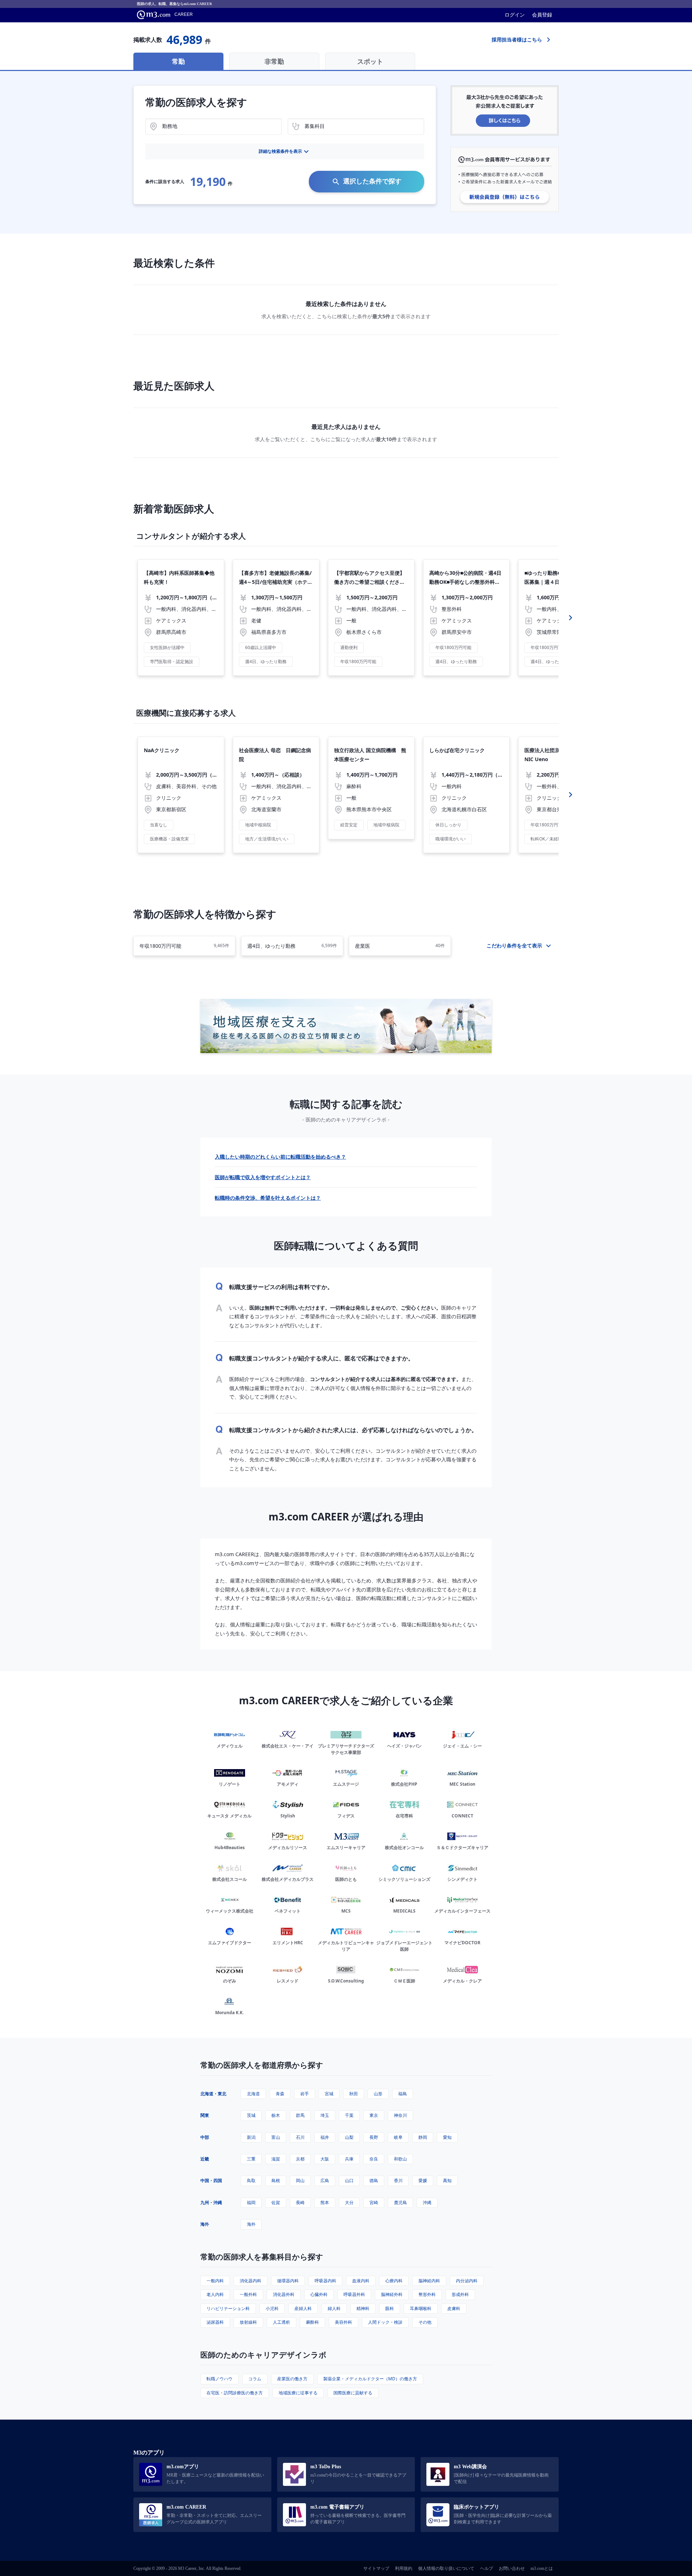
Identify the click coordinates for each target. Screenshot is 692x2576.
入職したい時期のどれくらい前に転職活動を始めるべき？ (280, 1157)
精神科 (363, 2308)
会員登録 (542, 15)
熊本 (325, 2202)
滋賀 (276, 2159)
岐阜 (398, 2137)
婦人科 (334, 2308)
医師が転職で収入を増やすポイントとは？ (263, 1177)
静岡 (423, 2137)
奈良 (374, 2159)
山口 (349, 2180)
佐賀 (276, 2202)
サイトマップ (376, 2568)
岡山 (300, 2180)
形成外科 (460, 2294)
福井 (325, 2137)
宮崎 (374, 2202)
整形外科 (427, 2294)
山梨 (349, 2137)
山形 (378, 2094)
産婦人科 (303, 2308)
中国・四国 (211, 2180)
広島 (325, 2180)
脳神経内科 (429, 2281)
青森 (280, 2094)
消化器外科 (284, 2294)
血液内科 (361, 2281)
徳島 (374, 2180)
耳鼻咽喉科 (421, 2308)
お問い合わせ (512, 2568)
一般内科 (215, 2281)
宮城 (329, 2094)
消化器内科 (250, 2281)
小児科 (272, 2308)
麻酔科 (312, 2322)
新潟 (251, 2137)
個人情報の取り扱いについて (446, 2568)
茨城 (251, 2115)
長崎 (300, 2202)
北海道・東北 (213, 2094)
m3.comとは (542, 2568)
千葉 (349, 2115)
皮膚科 (454, 2308)
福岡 (251, 2202)
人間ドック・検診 (385, 2322)
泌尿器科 (215, 2322)
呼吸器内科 (325, 2281)
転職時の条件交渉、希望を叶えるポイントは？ (268, 1198)
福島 (403, 2094)
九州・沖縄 (211, 2202)
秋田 (354, 2094)
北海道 (253, 2094)
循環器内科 (288, 2281)
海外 (205, 2224)
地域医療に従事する (298, 2393)
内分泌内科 (467, 2281)
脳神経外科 (392, 2294)
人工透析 (281, 2322)
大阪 (325, 2159)
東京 (374, 2115)
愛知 (447, 2137)
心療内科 (394, 2281)
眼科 (390, 2308)
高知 (447, 2180)
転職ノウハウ (219, 2379)
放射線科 (248, 2322)
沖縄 (427, 2202)
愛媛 (423, 2180)
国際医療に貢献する (353, 2393)
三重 (251, 2159)
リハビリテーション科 (228, 2308)
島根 (276, 2180)
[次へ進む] (571, 618)
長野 (374, 2137)
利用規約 (404, 2568)
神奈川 (400, 2115)
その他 (425, 2322)
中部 (205, 2137)
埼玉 (325, 2115)
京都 (300, 2159)
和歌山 (400, 2159)
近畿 (205, 2159)
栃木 (276, 2115)
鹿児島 (400, 2202)
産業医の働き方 (292, 2379)
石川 (300, 2137)
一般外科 (248, 2294)
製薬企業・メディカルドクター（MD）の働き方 (370, 2379)
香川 (398, 2180)
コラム (255, 2379)
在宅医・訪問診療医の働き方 (235, 2393)
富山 (276, 2137)
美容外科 (343, 2322)
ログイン (515, 15)
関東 (205, 2115)
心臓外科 (319, 2294)
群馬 (300, 2115)
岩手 (305, 2094)
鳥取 (251, 2180)
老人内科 (215, 2294)
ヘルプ (487, 2568)
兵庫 (349, 2159)
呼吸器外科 (354, 2294)
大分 (349, 2202)
